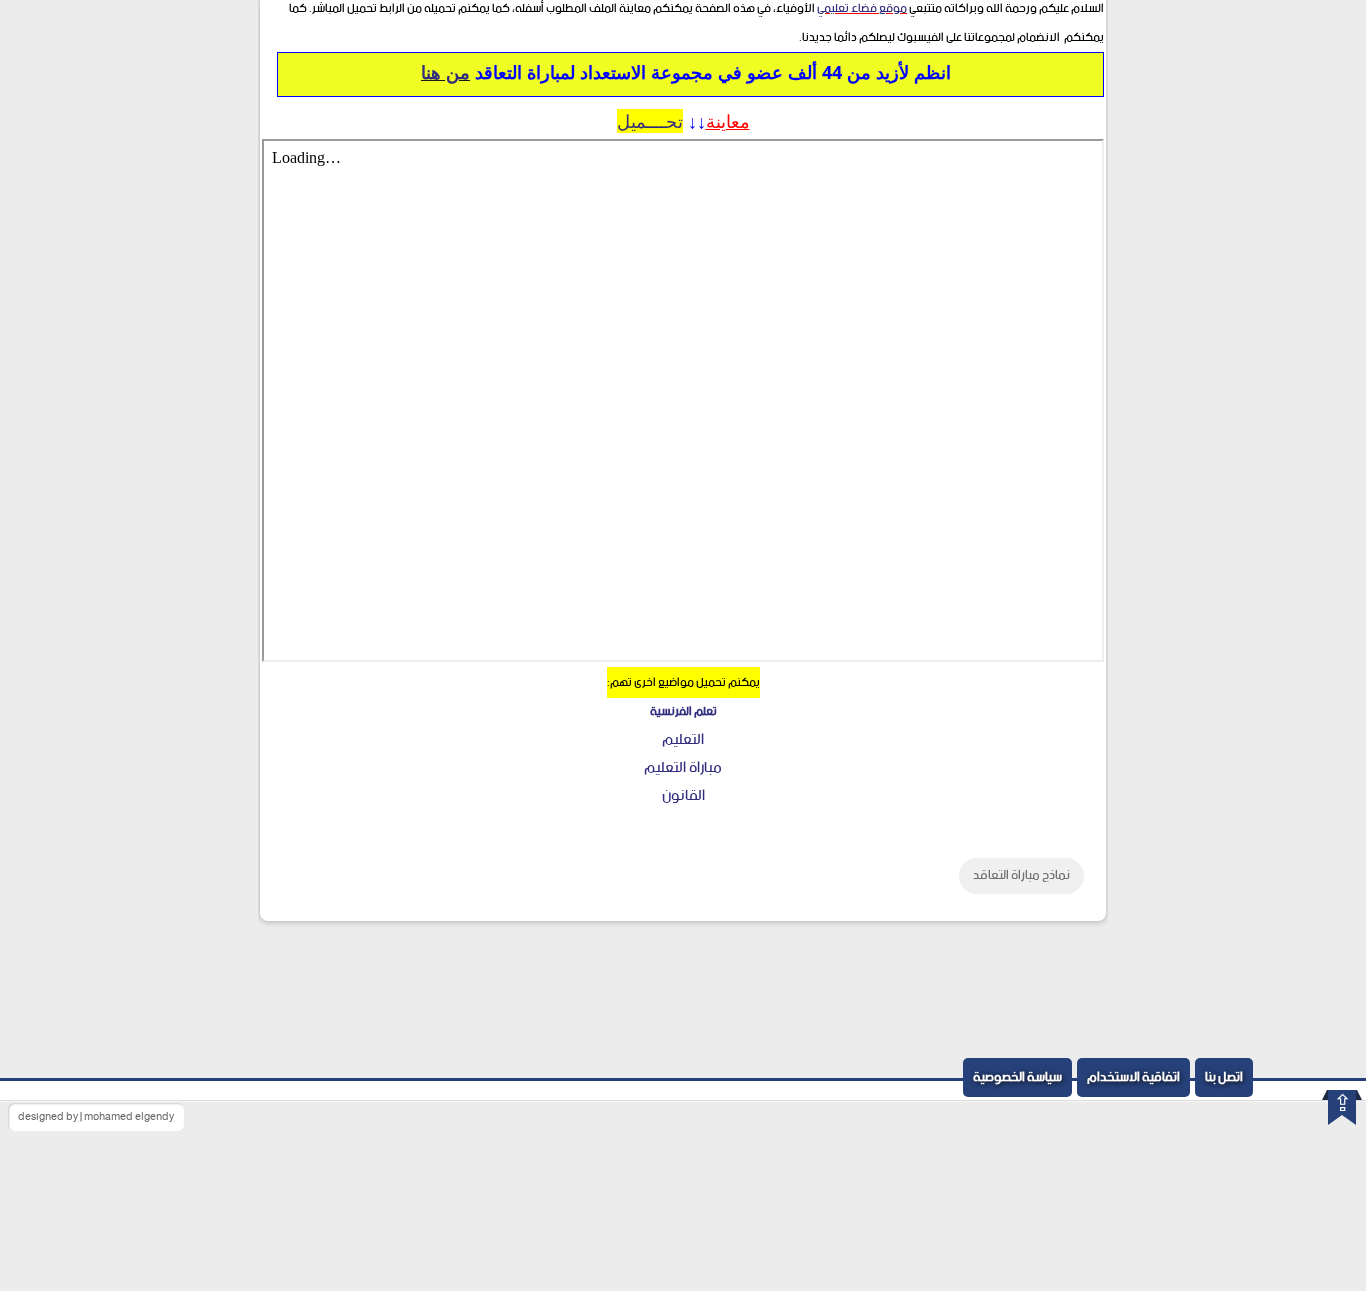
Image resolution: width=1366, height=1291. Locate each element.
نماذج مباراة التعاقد (1021, 875)
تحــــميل (650, 121)
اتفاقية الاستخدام (1133, 1077)
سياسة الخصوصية (1017, 1077)
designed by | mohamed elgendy (96, 1117)
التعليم (683, 739)
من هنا (445, 72)
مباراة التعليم (683, 767)
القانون (683, 795)
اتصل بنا (1224, 1077)
